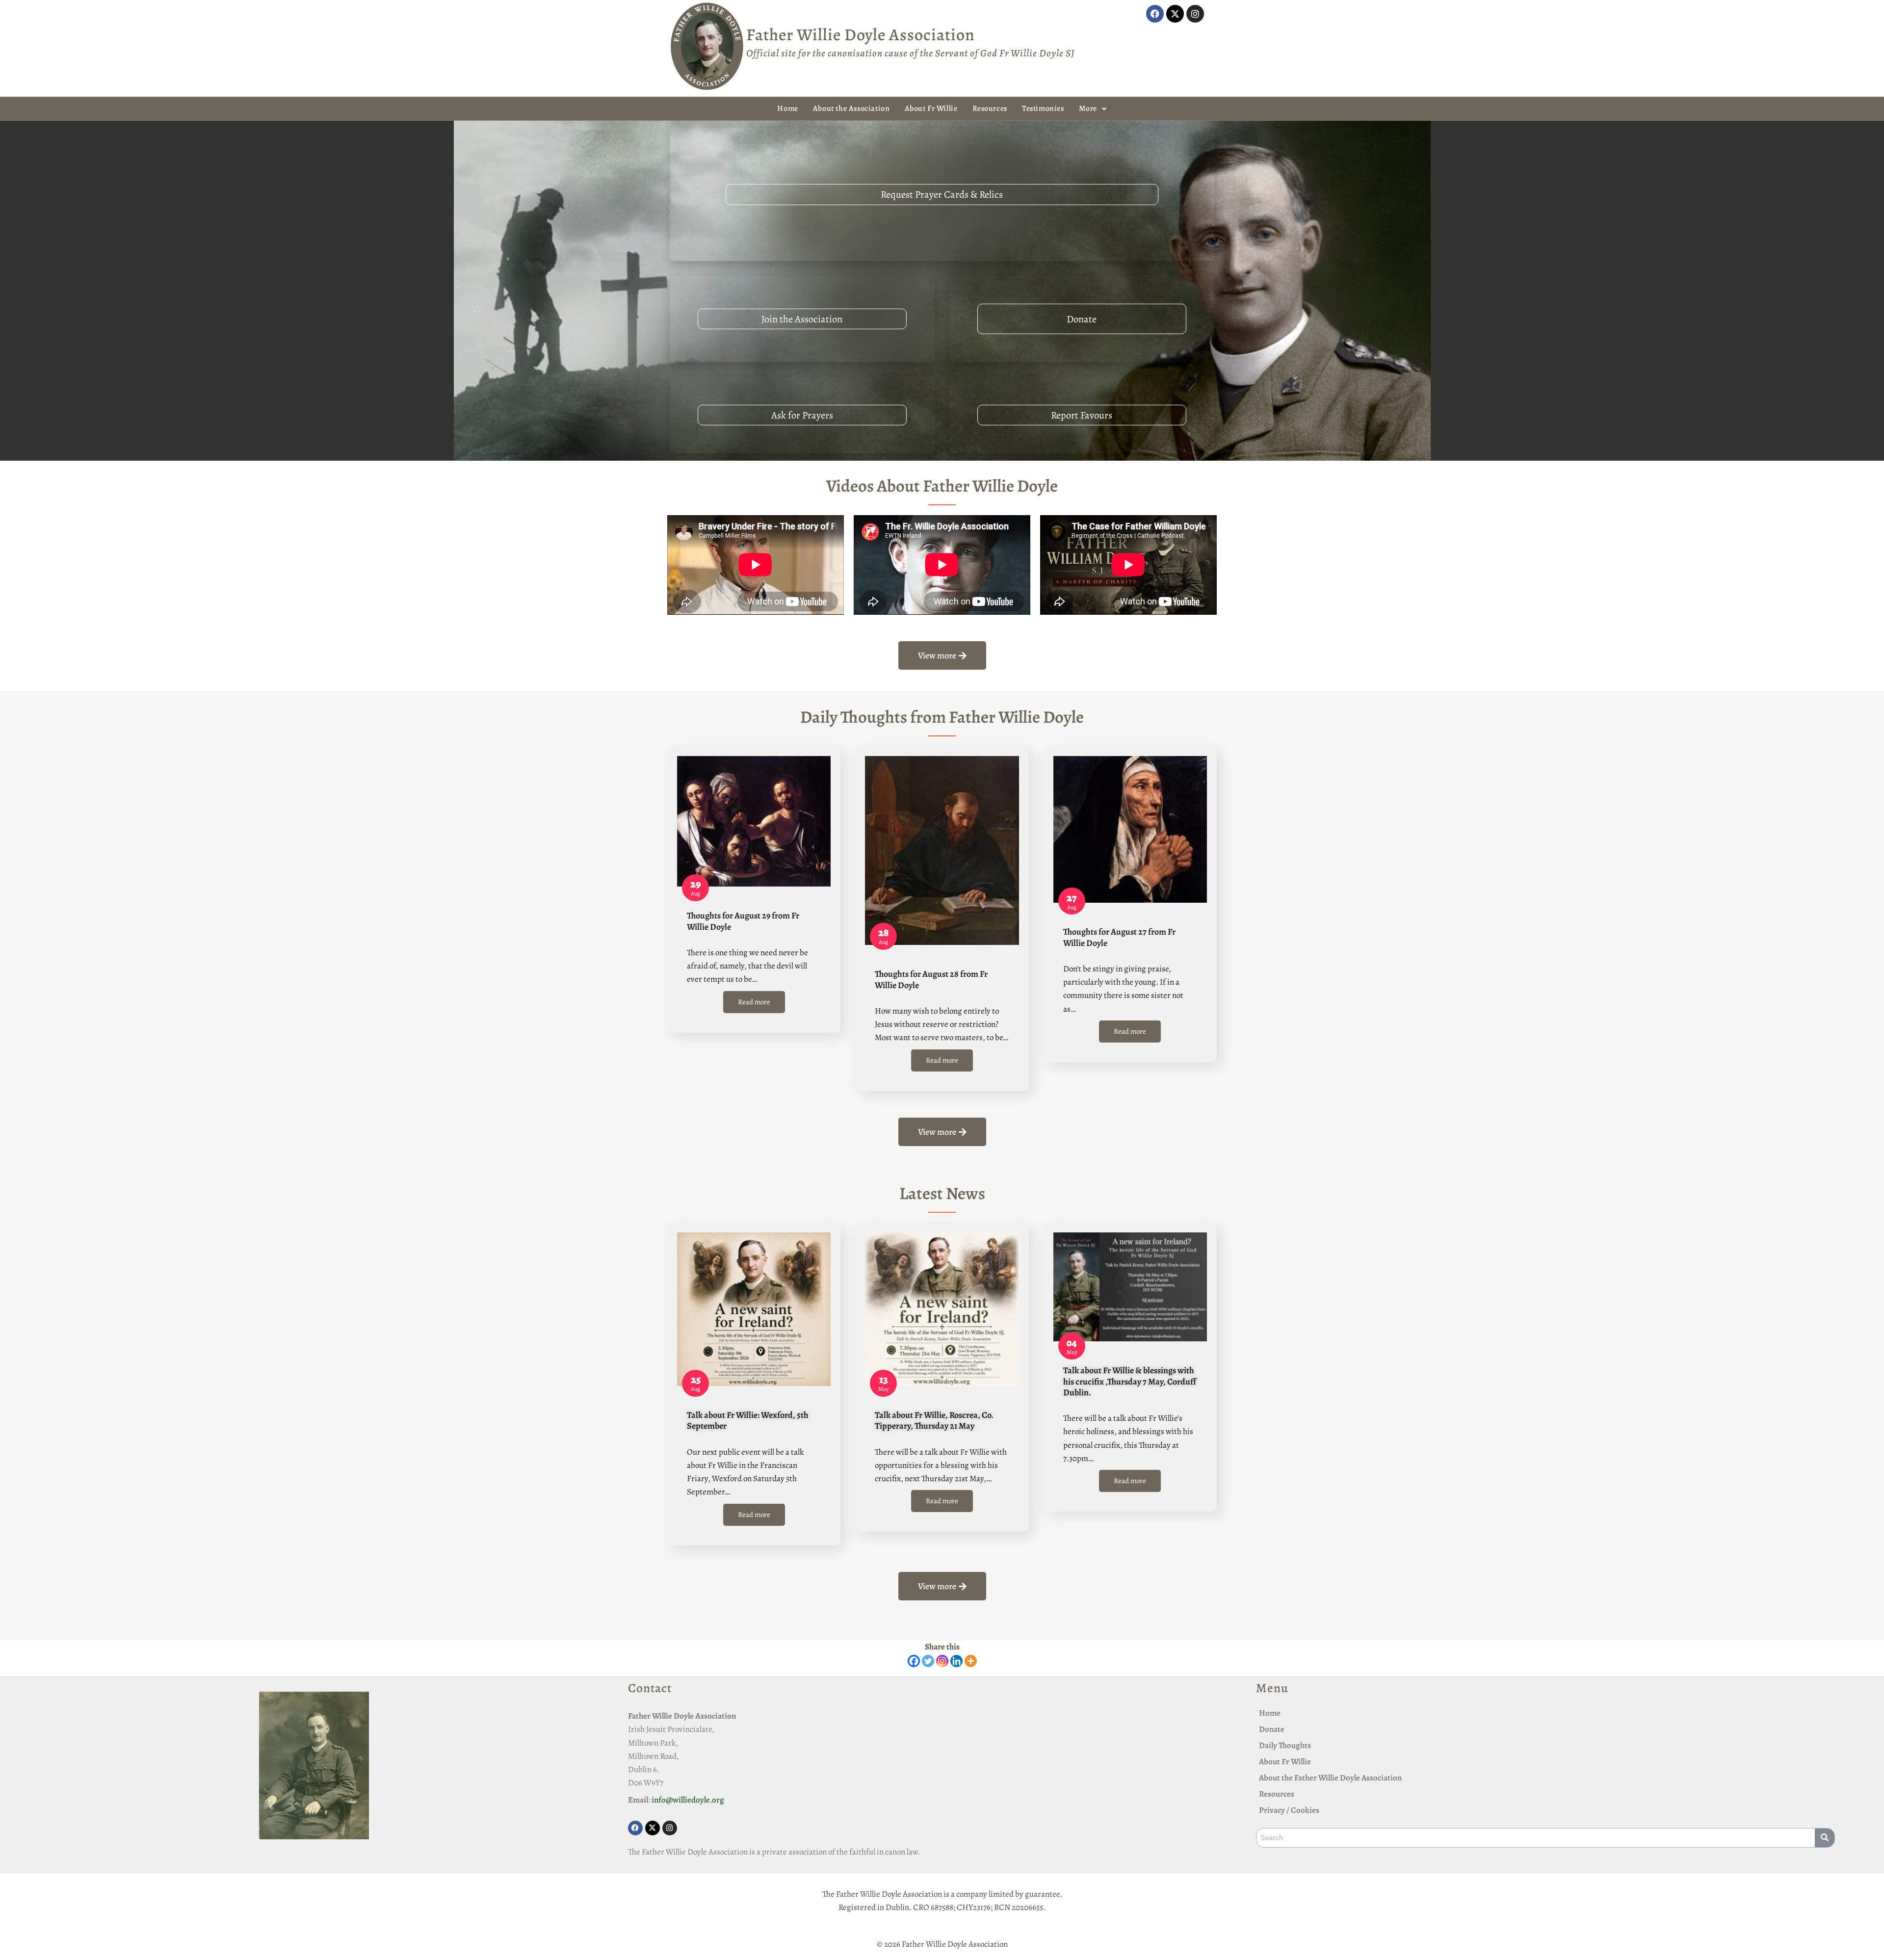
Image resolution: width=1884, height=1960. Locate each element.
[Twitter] (928, 1661)
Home (787, 108)
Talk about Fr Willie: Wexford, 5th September (748, 1420)
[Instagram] (1195, 14)
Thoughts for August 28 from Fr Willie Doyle (931, 979)
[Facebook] (1155, 14)
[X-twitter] (1175, 14)
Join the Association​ (802, 319)
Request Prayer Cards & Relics (942, 194)
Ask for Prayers (802, 415)
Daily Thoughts (1285, 1745)
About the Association (851, 108)
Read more (754, 1002)
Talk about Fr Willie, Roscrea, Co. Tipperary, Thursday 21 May (934, 1420)
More (1088, 108)
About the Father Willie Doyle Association (1330, 1778)
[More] (971, 1661)
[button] (1093, 109)
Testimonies (1043, 108)
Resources (990, 108)
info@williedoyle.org (688, 1800)
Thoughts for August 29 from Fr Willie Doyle (743, 921)
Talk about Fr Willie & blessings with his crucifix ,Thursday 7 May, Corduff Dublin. (1130, 1381)
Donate (1082, 319)
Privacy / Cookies (1289, 1810)
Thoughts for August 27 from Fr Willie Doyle (1119, 937)
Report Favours (1082, 415)
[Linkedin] (956, 1661)
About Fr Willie (931, 108)
